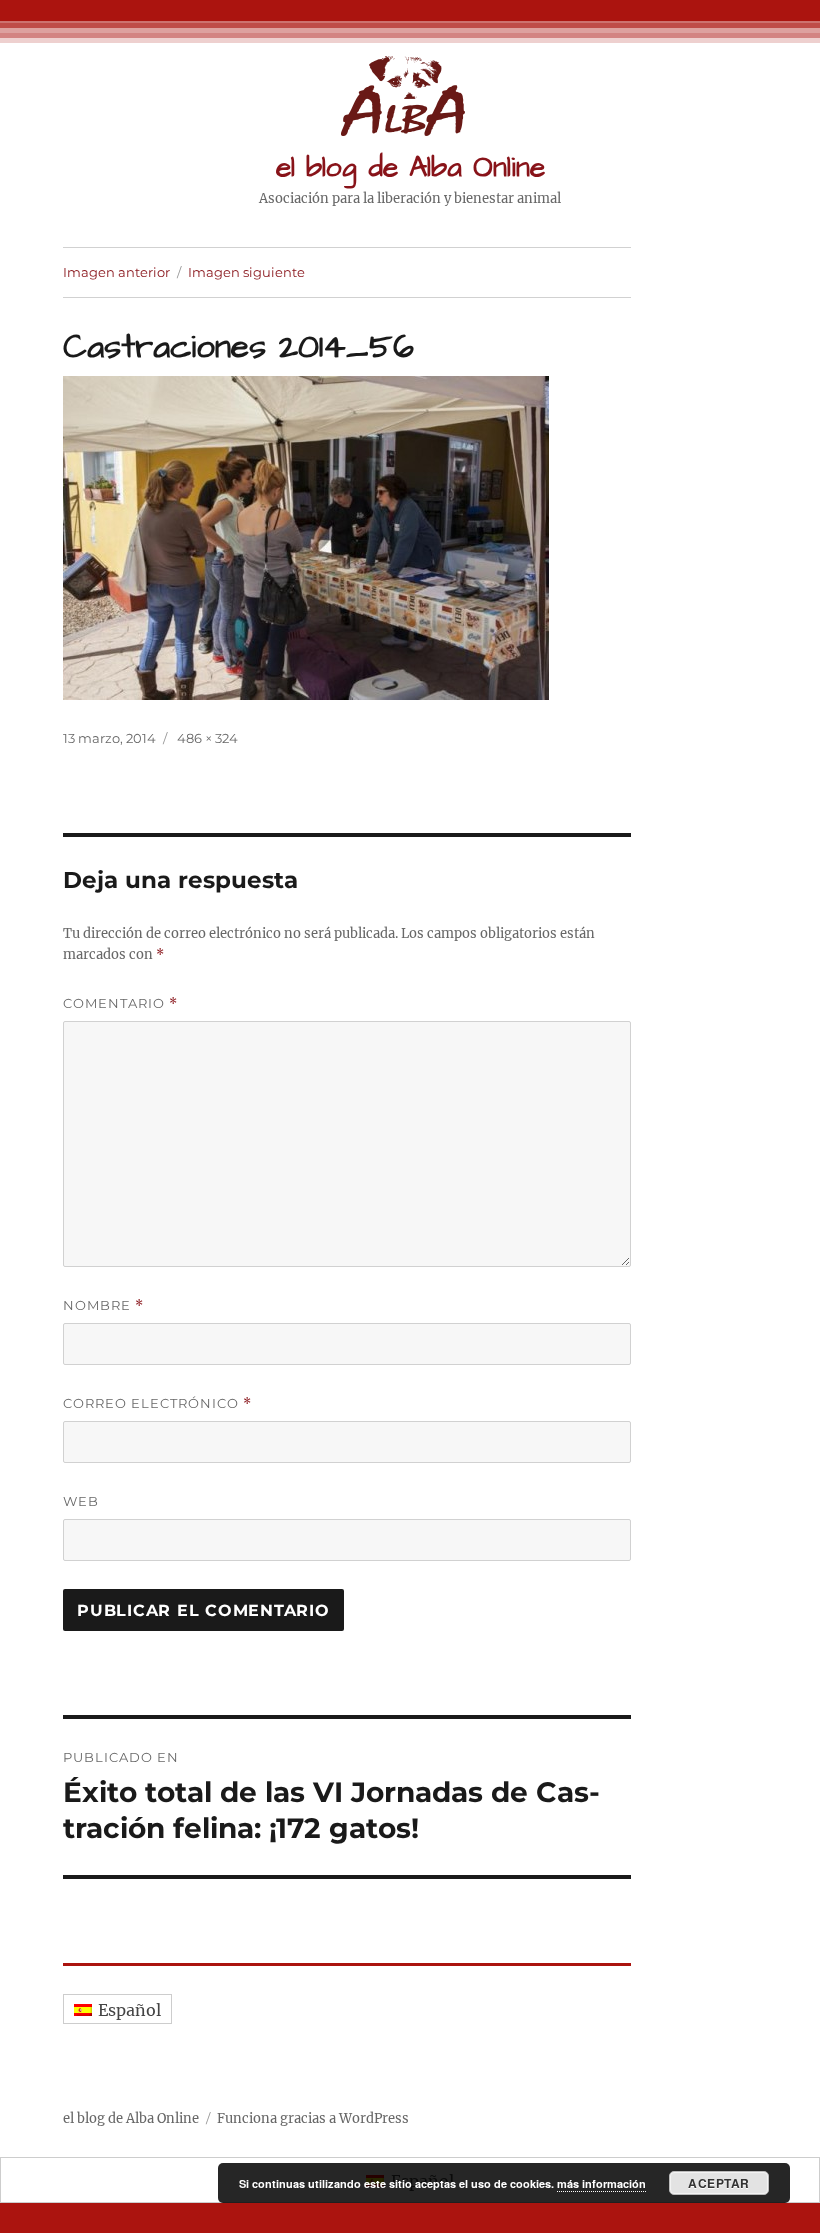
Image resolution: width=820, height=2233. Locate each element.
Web (81, 1501)
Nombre (103, 1305)
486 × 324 (207, 738)
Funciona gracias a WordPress (313, 2118)
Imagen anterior (116, 272)
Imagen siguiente (246, 272)
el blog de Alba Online (410, 167)
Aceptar (719, 2183)
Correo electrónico (157, 1403)
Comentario (120, 1003)
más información (601, 2183)
